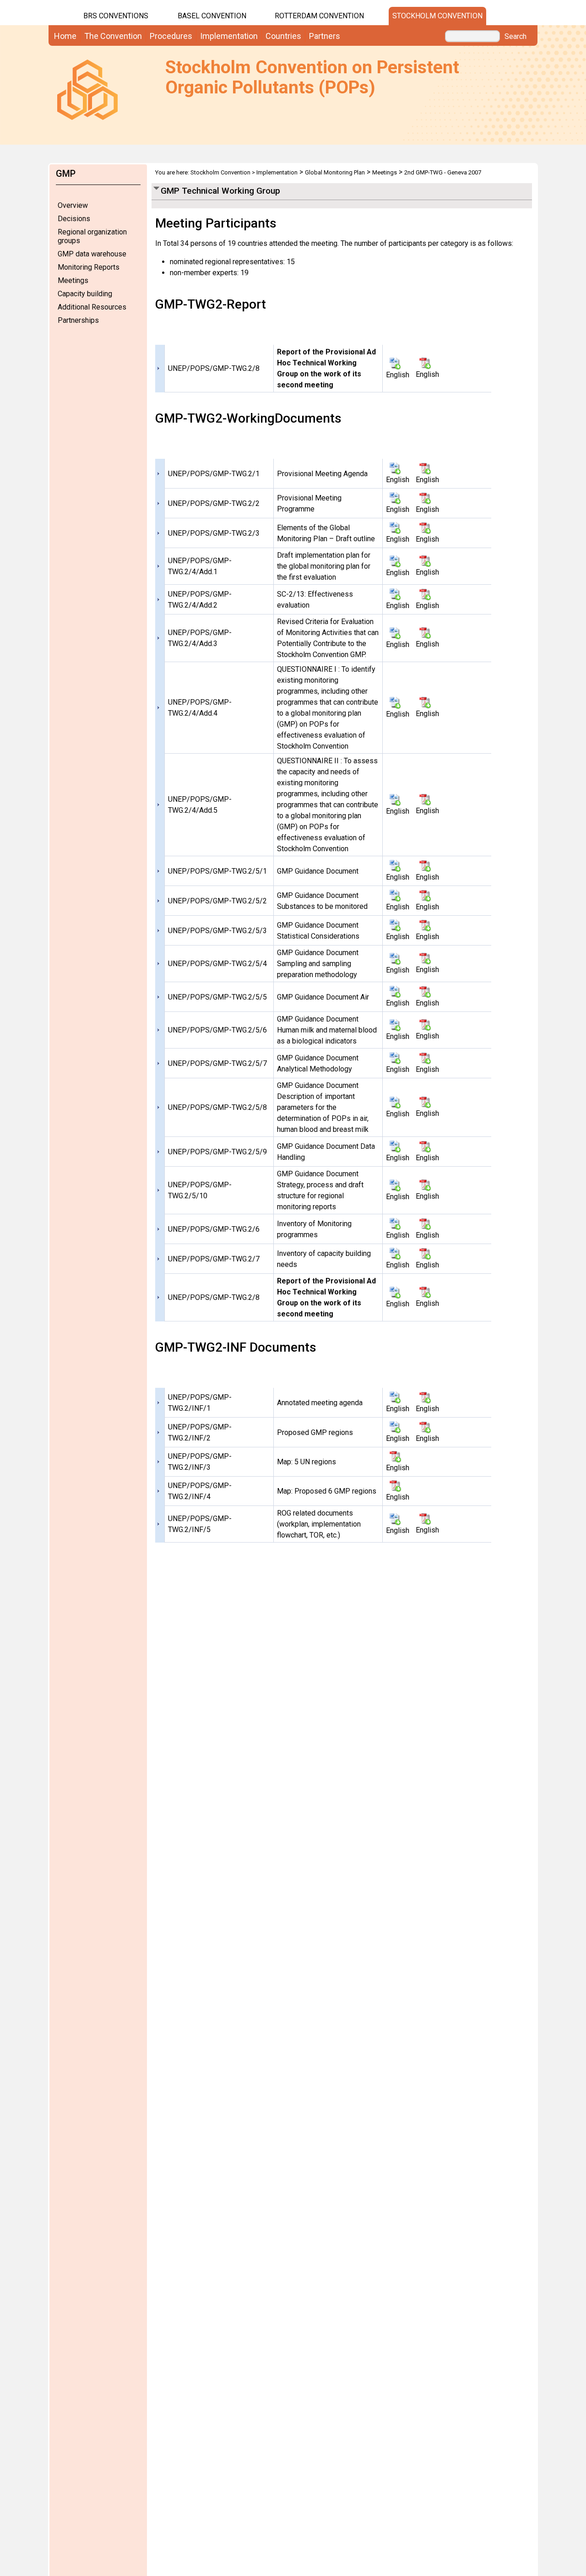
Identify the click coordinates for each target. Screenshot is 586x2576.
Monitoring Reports (89, 267)
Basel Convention (212, 16)
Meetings (73, 280)
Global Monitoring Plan (335, 172)
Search (515, 37)
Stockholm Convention (437, 16)
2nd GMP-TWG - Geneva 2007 (443, 172)
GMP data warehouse (92, 254)
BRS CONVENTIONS (116, 16)
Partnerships (78, 320)
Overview (73, 205)
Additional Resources (92, 307)
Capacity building (85, 294)
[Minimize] (156, 187)
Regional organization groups (92, 236)
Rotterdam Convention (319, 16)
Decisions (74, 219)
